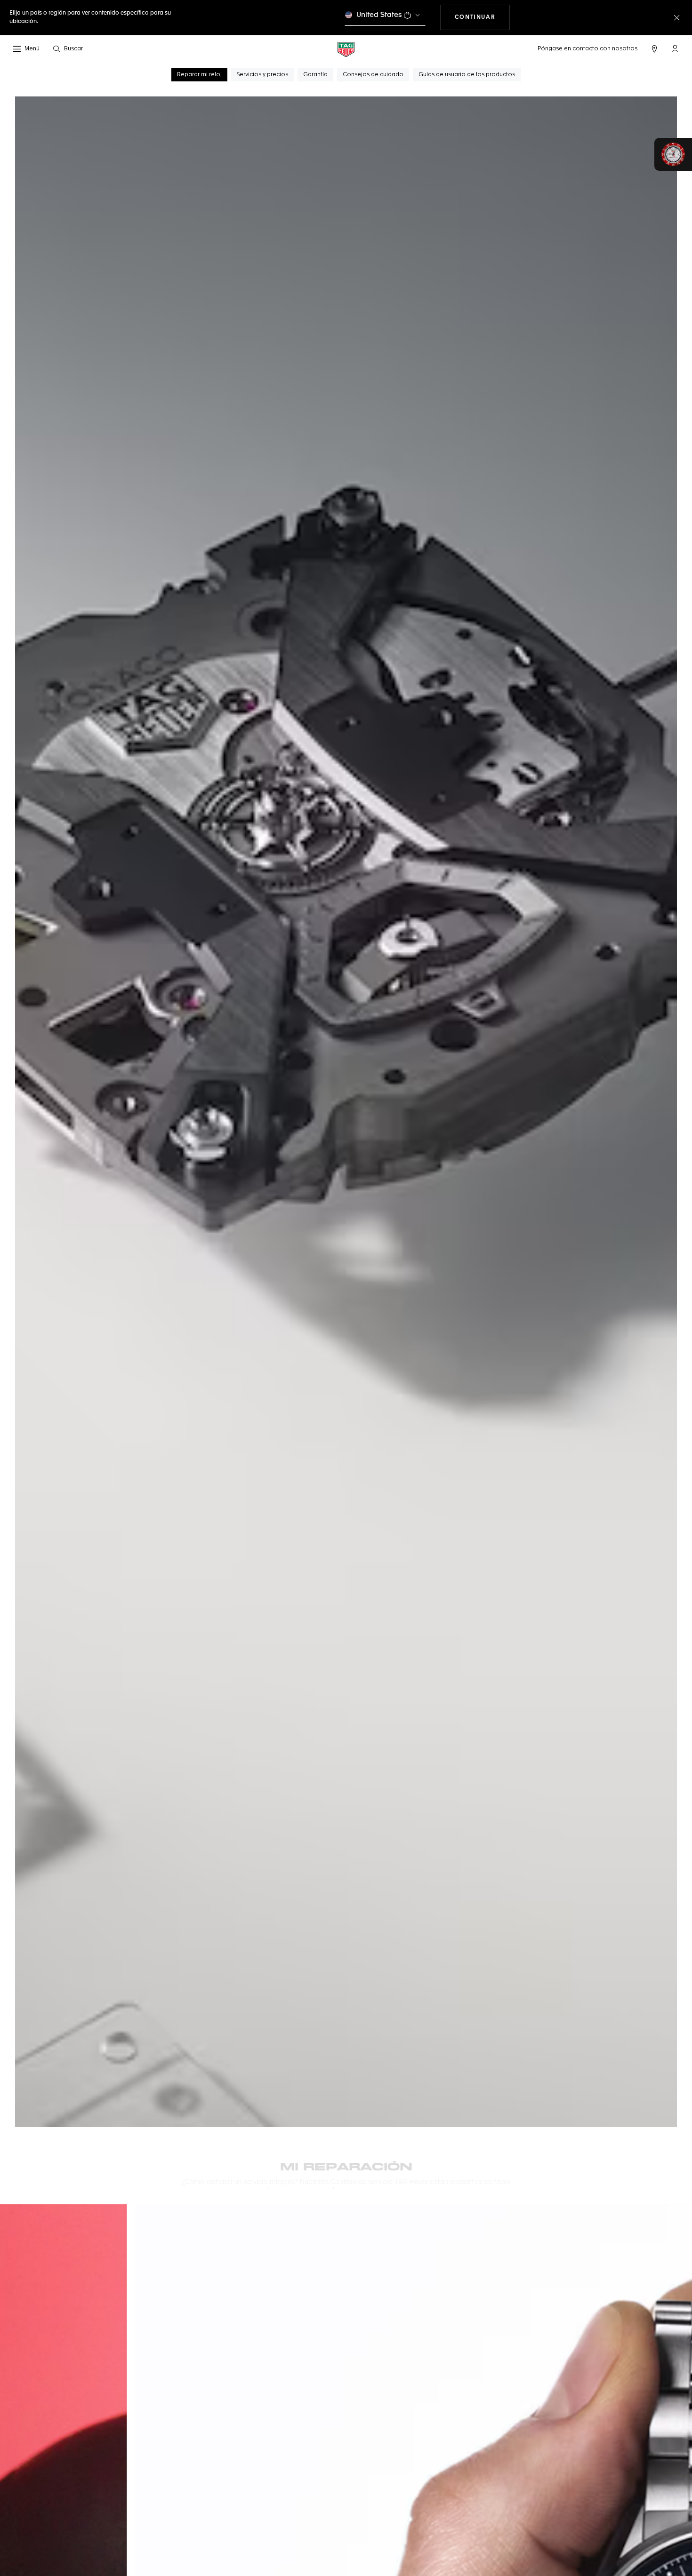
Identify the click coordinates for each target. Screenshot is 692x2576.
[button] (675, 48)
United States (379, 15)
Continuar (482, 17)
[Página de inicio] (346, 49)
